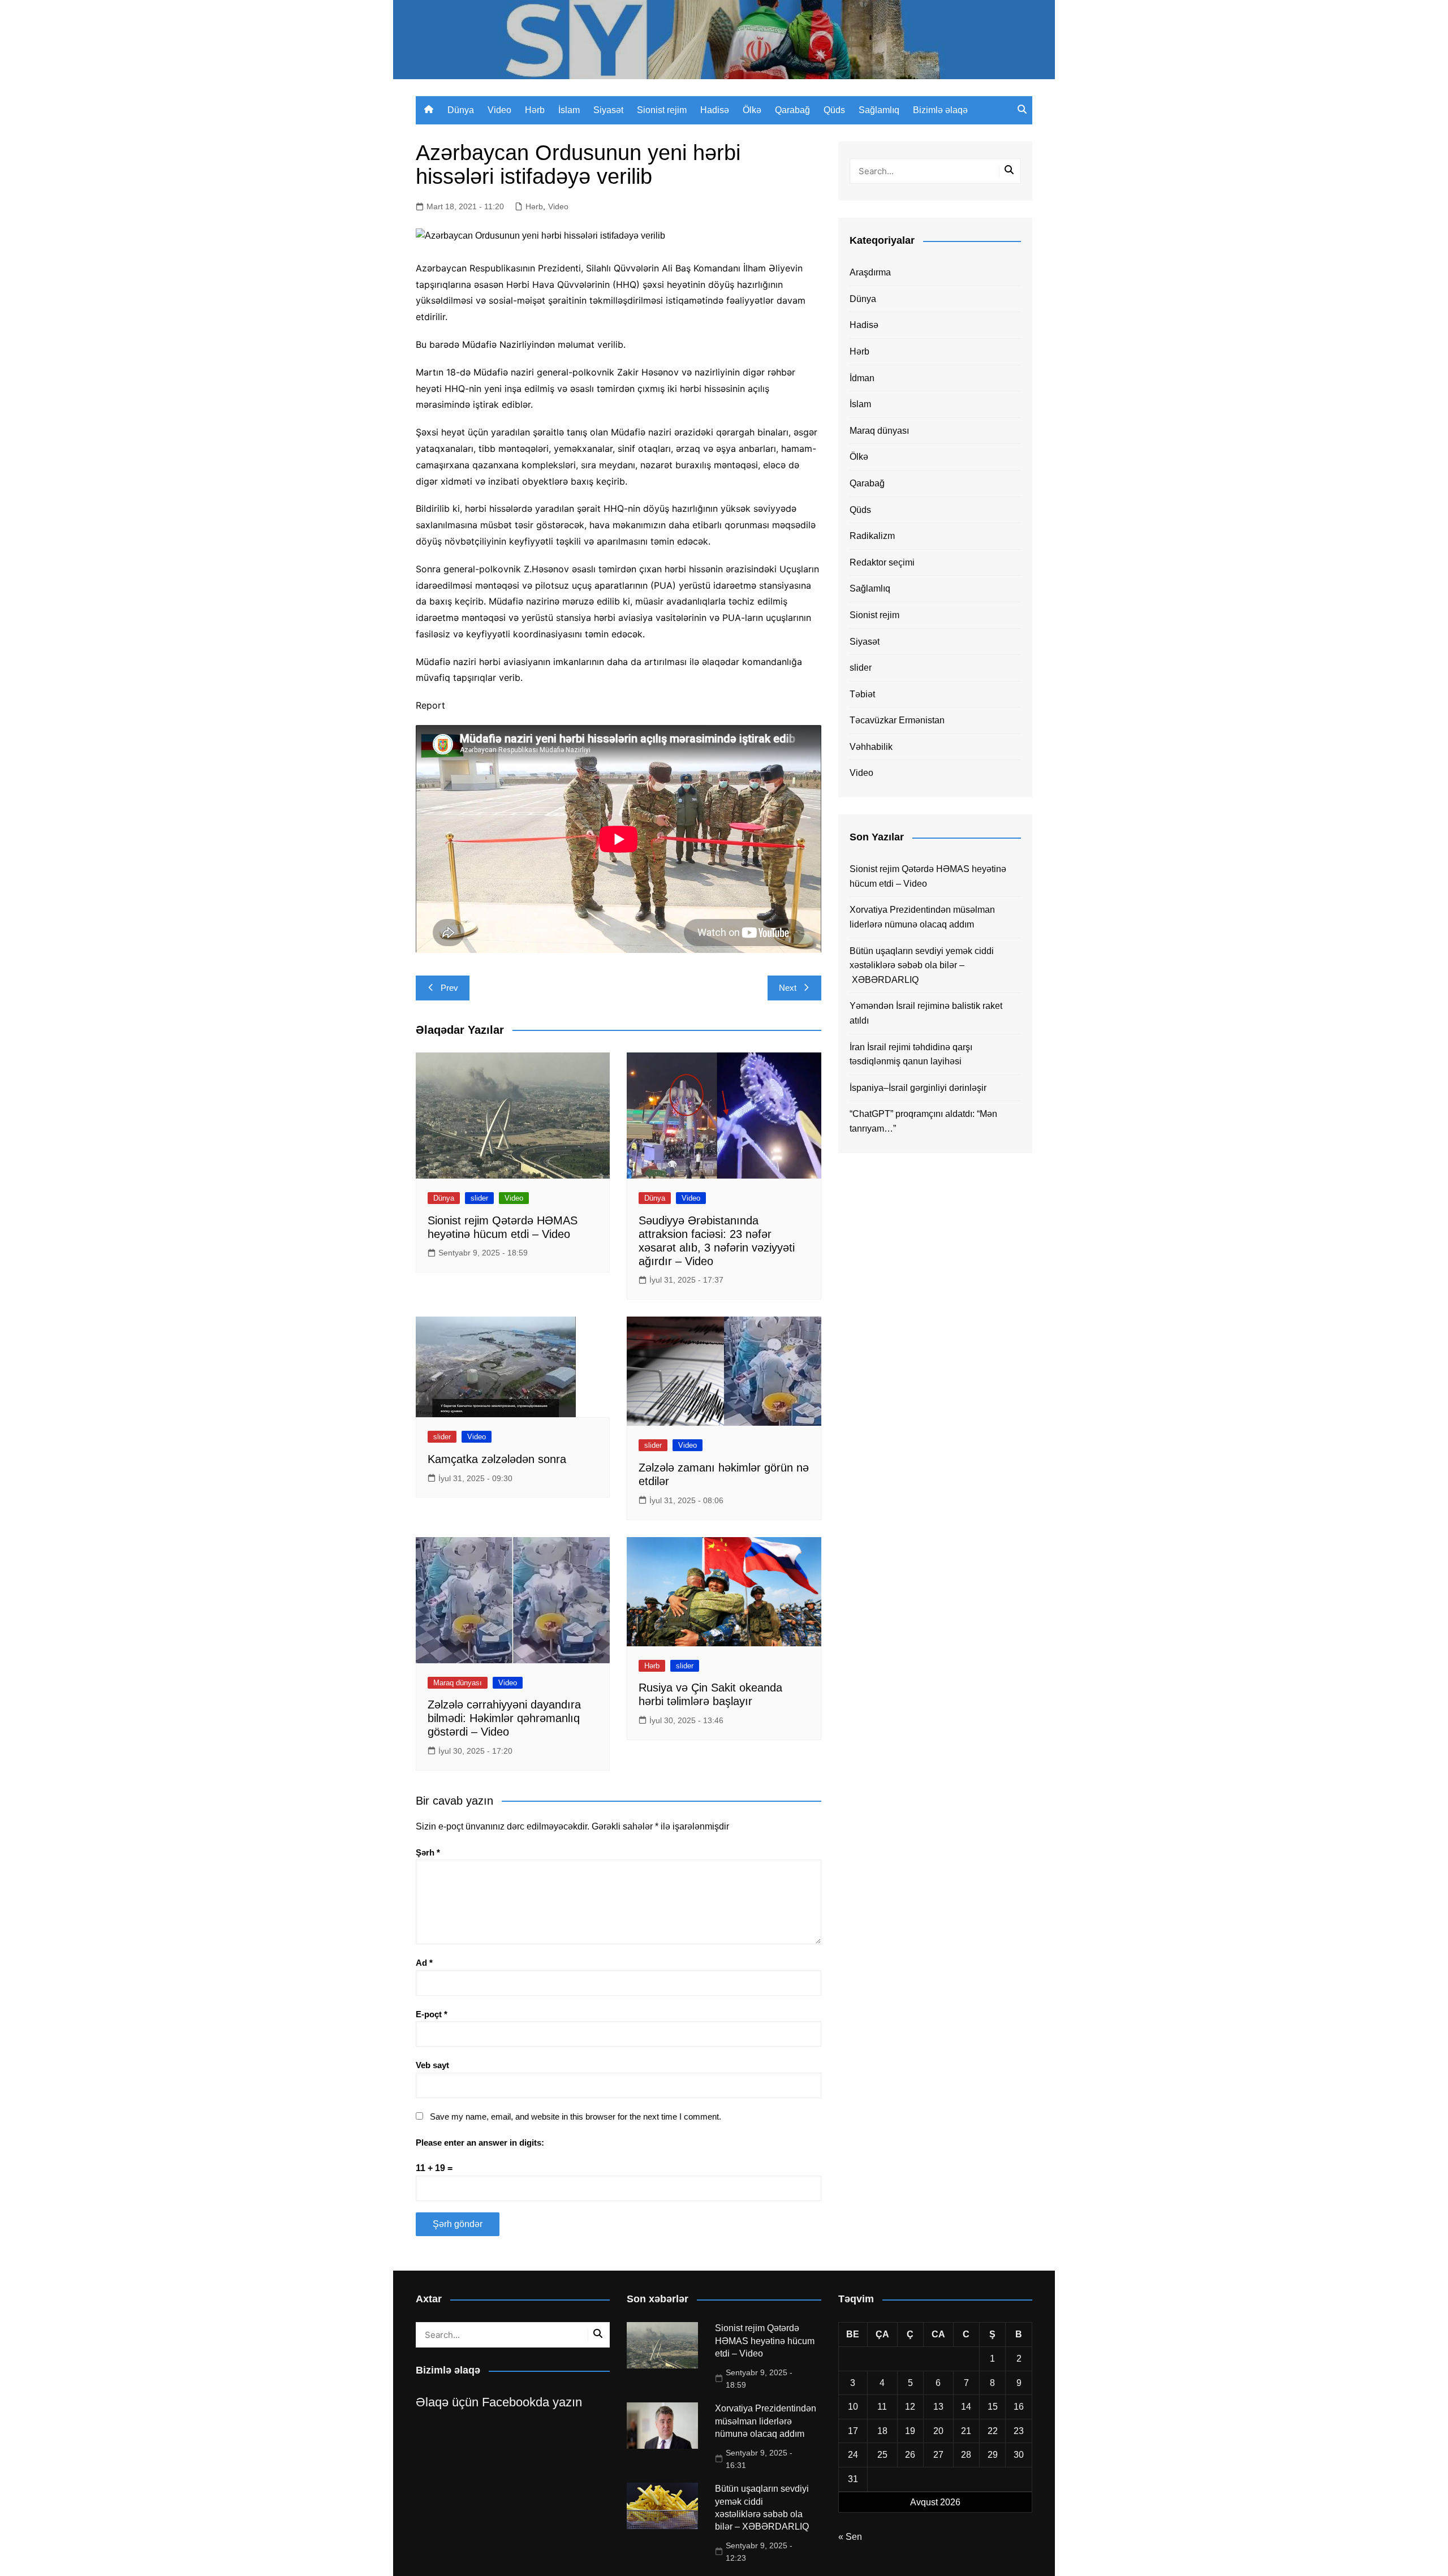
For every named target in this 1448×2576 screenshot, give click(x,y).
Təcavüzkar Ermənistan (897, 720)
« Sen (850, 2537)
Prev (449, 988)
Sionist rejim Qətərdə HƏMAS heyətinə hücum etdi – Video (928, 876)
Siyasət (608, 110)
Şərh (428, 1852)
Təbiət (862, 694)
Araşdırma (870, 272)
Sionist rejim (662, 110)
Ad (424, 1963)
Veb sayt (432, 2065)
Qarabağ (792, 110)
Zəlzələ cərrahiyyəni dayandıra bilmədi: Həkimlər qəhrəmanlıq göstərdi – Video (504, 1718)
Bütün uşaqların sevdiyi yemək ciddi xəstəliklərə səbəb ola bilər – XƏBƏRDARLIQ (922, 965)
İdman (862, 378)
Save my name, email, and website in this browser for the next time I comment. (576, 2117)
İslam (569, 110)
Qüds (834, 110)
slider (479, 1198)
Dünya (461, 110)
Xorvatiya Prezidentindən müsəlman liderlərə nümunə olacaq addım (922, 917)
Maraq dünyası (458, 1683)
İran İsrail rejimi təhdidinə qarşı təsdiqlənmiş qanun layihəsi (911, 1054)
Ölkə (752, 110)
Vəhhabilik (871, 747)
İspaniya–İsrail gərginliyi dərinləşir (918, 1088)
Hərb (535, 110)
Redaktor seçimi (882, 562)
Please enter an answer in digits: (480, 2143)
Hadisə (715, 110)
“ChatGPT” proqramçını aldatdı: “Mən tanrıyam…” (923, 1121)
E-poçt (432, 2014)
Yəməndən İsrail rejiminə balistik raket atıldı (926, 1013)
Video (499, 110)
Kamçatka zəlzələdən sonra (497, 1459)
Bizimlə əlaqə (940, 110)
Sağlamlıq (879, 110)
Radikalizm (872, 536)
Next (788, 988)
